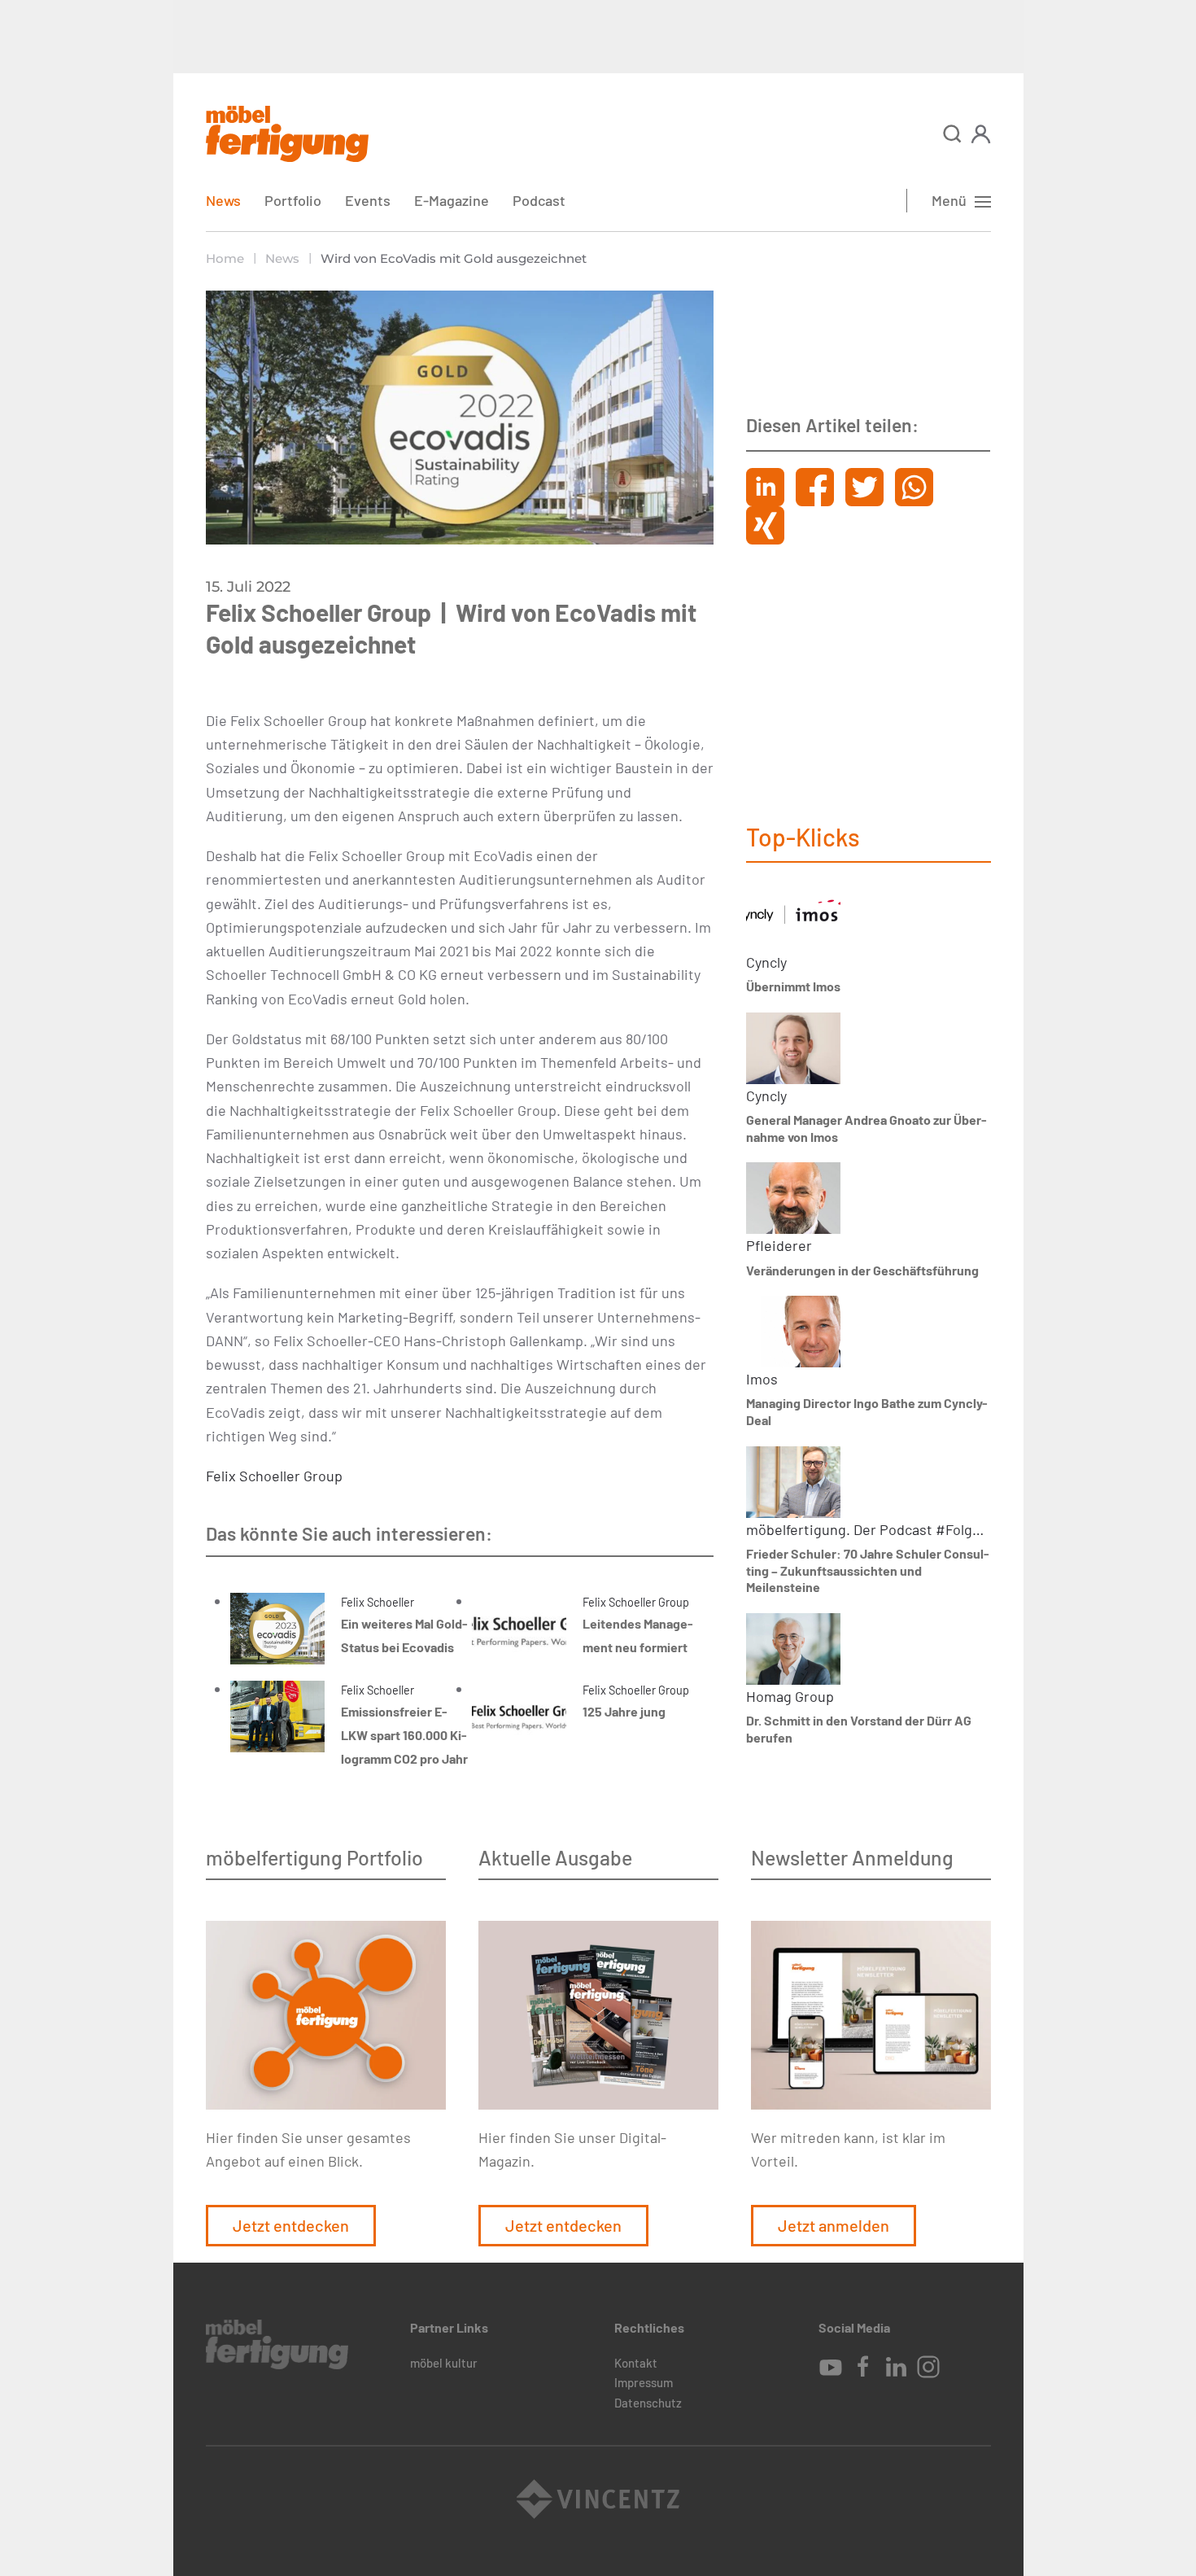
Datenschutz (648, 2403)
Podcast (539, 200)
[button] (952, 134)
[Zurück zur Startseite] (287, 134)
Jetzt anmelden (834, 2225)
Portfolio (293, 200)
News (223, 200)
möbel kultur (444, 2363)
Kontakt (636, 2363)
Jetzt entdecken (291, 2225)
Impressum (644, 2382)
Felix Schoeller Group (274, 1476)
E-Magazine (452, 200)
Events (368, 200)
